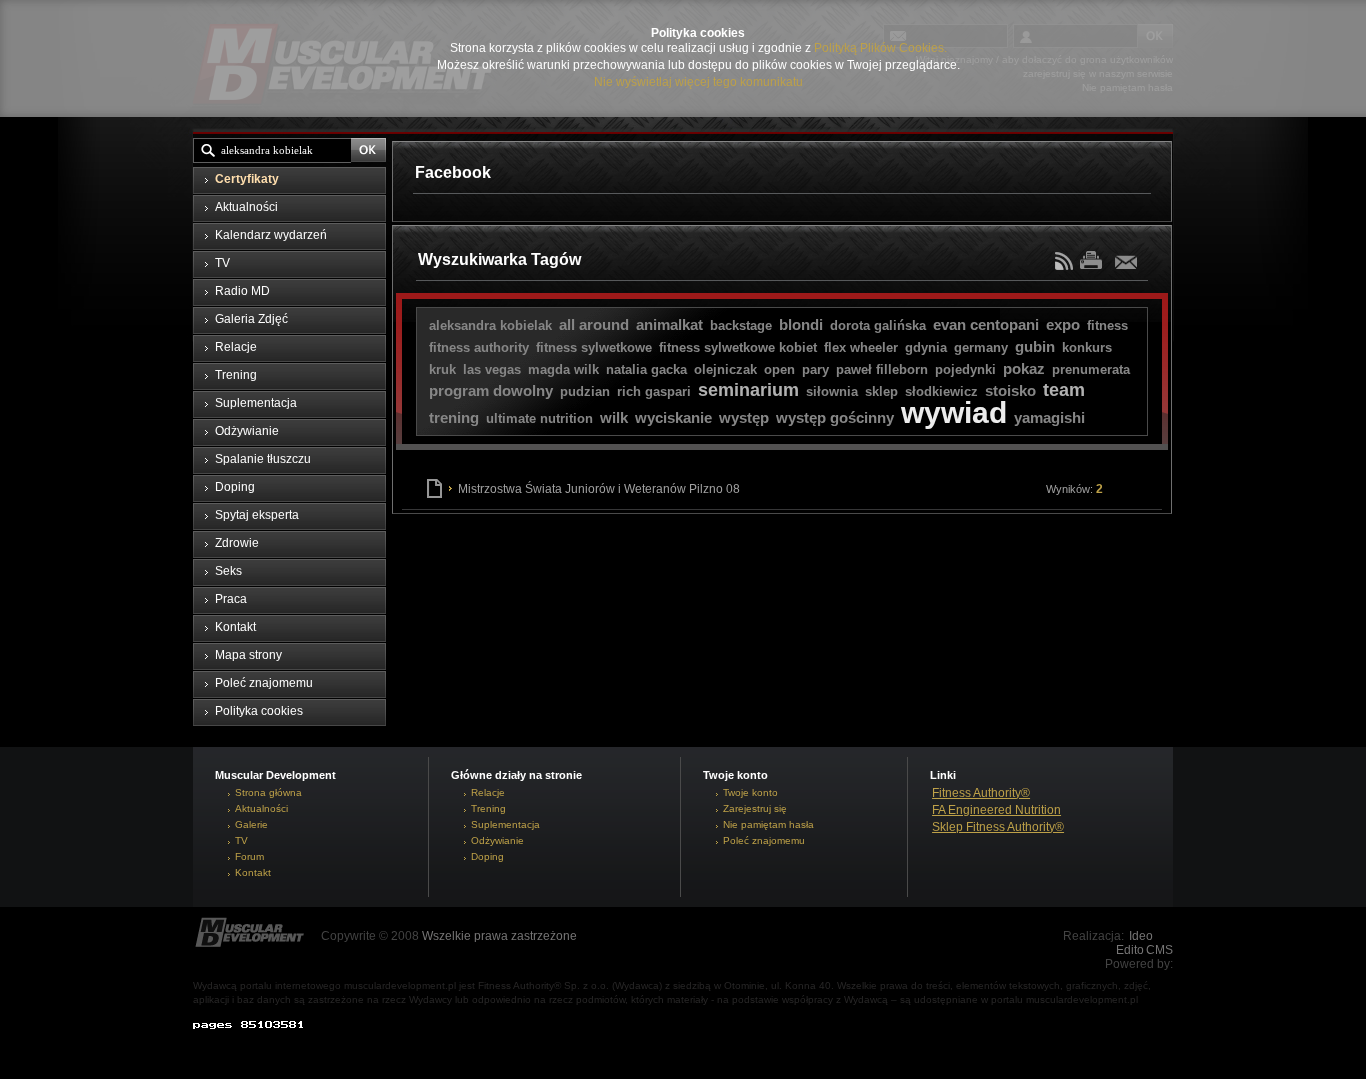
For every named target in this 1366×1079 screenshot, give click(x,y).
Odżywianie (497, 840)
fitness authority (479, 347)
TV (241, 840)
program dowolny (491, 390)
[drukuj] (1096, 259)
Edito (1130, 950)
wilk (614, 417)
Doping (487, 856)
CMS (1159, 950)
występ (744, 417)
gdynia (926, 347)
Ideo (1141, 936)
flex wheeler (861, 347)
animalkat (669, 324)
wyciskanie (673, 417)
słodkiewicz (941, 391)
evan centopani (986, 324)
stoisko (1010, 390)
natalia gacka (646, 369)
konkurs (1087, 347)
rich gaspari (654, 391)
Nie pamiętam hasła (768, 824)
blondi (801, 324)
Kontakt (253, 872)
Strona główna (268, 792)
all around (594, 324)
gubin (1035, 346)
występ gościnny (835, 417)
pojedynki (965, 369)
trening (454, 417)
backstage (741, 325)
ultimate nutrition (539, 418)
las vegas (492, 369)
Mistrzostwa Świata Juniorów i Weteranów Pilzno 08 (780, 489)
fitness (1107, 325)
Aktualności (261, 808)
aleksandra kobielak (490, 325)
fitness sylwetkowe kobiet (738, 347)
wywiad (954, 412)
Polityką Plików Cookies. (880, 48)
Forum (249, 856)
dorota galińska (878, 325)
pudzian (585, 391)
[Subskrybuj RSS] (1066, 266)
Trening (488, 808)
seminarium (748, 390)
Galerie (251, 824)
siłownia (832, 391)
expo (1063, 324)
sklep (881, 391)
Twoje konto (750, 792)
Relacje (488, 792)
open (779, 369)
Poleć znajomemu (764, 840)
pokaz (1024, 368)
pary (815, 369)
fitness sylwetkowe (594, 347)
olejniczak (725, 369)
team (1064, 390)
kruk (442, 369)
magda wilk (563, 369)
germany (981, 347)
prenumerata (1091, 369)
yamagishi (1049, 417)
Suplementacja (505, 824)
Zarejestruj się (755, 808)
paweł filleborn (882, 369)
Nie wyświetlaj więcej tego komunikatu (698, 82)
